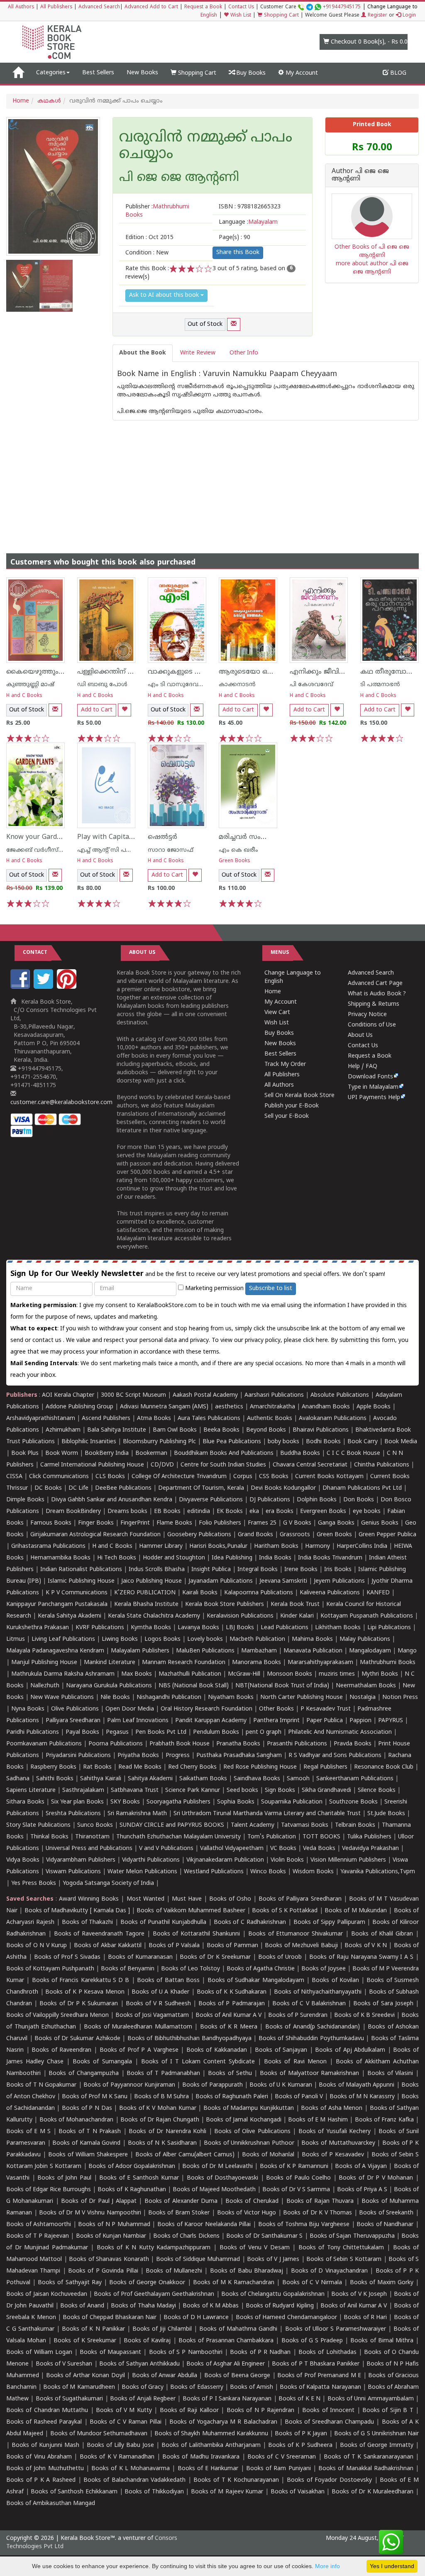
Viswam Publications (73, 1872)
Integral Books (258, 1570)
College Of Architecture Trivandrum (179, 1477)
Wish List (240, 16)
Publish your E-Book (292, 1106)
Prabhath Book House (180, 1744)
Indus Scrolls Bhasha (157, 1570)
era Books (280, 1512)
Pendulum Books (216, 1732)
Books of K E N (299, 2399)
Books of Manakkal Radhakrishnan (366, 2469)
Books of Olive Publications (252, 2132)
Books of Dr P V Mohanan (376, 2178)
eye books (367, 1512)
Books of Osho (230, 1899)
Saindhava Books (257, 1779)
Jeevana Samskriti (283, 1581)
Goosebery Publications (199, 1535)
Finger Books (96, 1523)
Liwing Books (120, 1639)
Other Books (276, 1709)
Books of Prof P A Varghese (139, 2050)
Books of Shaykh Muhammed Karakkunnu (211, 2434)
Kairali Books (200, 1593)
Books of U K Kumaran (281, 2085)
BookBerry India (107, 1453)
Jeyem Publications (339, 1581)
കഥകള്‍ (49, 101)
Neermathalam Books (366, 1686)
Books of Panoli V (299, 2097)
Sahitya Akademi (150, 1779)
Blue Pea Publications (232, 1442)
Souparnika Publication (292, 1802)
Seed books (242, 1790)
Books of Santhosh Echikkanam (74, 2492)
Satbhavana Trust (135, 1790)
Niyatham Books (231, 1697)
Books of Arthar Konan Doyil (85, 2376)
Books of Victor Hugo (247, 2213)
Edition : (149, 238)
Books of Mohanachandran (77, 2120)
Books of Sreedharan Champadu (329, 2422)
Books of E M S (28, 2132)
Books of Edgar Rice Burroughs (49, 2190)
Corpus (243, 1477)
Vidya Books (23, 1860)
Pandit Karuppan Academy (211, 1721)
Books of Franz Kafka (384, 2120)
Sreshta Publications (73, 1814)
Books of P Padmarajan (232, 2004)
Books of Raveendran (61, 2050)
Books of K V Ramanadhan (117, 2457)
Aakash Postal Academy (206, 1395)
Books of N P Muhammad (114, 2225)
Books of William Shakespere (88, 2155)
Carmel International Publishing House (92, 1465)
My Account (301, 73)
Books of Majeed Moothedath (214, 2190)
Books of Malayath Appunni (357, 2085)
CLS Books (110, 1477)
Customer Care (310, 7)
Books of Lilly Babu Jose (120, 2445)
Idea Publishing (232, 1558)
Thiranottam (92, 1837)
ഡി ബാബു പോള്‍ (102, 685)
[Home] (18, 73)
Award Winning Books (89, 1899)
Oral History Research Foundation (206, 1709)
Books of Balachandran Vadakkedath (134, 2480)
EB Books (167, 1512)
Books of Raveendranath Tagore (99, 1934)
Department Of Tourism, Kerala (201, 1488)
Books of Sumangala (102, 2062)
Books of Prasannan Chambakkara (226, 2341)
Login (408, 16)
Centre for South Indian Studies (223, 1465)
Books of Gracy (143, 2387)
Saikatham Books (203, 1779)
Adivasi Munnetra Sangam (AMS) (164, 1407)
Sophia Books (236, 1802)
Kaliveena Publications (330, 1593)
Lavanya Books (198, 1628)
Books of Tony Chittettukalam (341, 2248)
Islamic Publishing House (81, 1581)
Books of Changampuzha (83, 2074)
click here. (317, 1341)
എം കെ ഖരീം (238, 850)
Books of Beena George (237, 2376)
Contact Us (241, 7)
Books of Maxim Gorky (382, 2283)
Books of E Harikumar (208, 2469)
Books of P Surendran (298, 2015)
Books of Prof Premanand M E (319, 2376)
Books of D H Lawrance (196, 2318)
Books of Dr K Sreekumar (215, 1957)
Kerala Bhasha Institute (146, 1605)
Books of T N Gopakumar (41, 2085)
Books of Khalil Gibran (382, 1934)
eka (254, 1512)
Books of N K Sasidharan (162, 2143)
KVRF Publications (100, 1628)
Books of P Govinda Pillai (103, 2271)
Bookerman (151, 1453)
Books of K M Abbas (211, 2306)
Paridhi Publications (33, 1732)
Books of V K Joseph (359, 2294)
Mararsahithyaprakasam (320, 1663)
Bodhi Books (323, 1442)
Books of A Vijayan (361, 2167)
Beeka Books (221, 1430)
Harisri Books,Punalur (218, 1546)
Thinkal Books (49, 1837)
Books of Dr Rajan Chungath (160, 2120)
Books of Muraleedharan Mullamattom (138, 2027)
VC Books (283, 1849)
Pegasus (117, 1732)
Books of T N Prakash (90, 2132)
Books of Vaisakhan (298, 2492)
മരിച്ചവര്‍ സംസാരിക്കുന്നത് (263, 837)
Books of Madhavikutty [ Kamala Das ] (77, 1911)
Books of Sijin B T (388, 2411)
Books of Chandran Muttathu (47, 2411)
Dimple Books (25, 1500)
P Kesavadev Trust (326, 1709)
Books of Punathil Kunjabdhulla (163, 1922)
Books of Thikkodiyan (154, 2492)
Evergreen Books (323, 1512)
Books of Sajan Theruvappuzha (352, 2236)
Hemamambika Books (60, 1558)
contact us (48, 1341)
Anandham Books (326, 1407)
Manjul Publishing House (44, 1663)
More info (327, 2566)
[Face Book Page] (21, 987)
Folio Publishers (220, 1523)
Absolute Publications (340, 1395)
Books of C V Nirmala (312, 2283)
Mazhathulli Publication (190, 1674)
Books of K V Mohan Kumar (158, 2108)
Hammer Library (161, 1546)
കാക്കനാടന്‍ (237, 685)
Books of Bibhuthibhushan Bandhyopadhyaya (189, 2039)
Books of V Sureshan (64, 2364)
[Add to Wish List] (125, 710)
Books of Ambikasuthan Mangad (51, 2504)
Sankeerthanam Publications (355, 1779)
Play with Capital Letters (116, 837)
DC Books (48, 1488)
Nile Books (115, 1697)
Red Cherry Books (192, 1767)
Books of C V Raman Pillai (126, 2422)
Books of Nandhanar (385, 2225)
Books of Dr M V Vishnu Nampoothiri (90, 2213)
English (209, 16)
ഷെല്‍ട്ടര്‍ (162, 837)
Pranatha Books (238, 1744)
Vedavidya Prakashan (370, 1849)
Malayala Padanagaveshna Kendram (55, 1651)
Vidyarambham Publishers (81, 1860)
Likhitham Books (338, 1628)
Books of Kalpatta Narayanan (320, 2387)
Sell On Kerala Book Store (299, 1096)
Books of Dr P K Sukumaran (79, 2004)
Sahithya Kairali (101, 1779)
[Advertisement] (212, 479)
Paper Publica (325, 1721)
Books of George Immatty (377, 2445)
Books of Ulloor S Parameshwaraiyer (336, 2329)
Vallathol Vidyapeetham (232, 1849)
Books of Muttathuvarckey (338, 2143)
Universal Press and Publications (89, 1849)
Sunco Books (95, 1825)
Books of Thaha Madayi (143, 2306)
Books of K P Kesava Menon (85, 1992)
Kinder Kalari (297, 1616)
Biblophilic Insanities (89, 1442)
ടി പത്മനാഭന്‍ (380, 685)
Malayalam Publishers (140, 1651)
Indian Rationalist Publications (81, 1570)
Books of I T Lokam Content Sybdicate (198, 2062)
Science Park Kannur (193, 1790)
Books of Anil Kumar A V (228, 2015)
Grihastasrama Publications (48, 1546)
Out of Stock (205, 324)
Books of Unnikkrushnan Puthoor (249, 2143)
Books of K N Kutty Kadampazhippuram (154, 2248)
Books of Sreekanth (386, 2213)
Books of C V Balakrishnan (309, 2004)
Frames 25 (262, 1523)
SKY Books (125, 1802)
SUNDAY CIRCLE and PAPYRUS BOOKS (172, 1825)
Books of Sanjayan (281, 2050)
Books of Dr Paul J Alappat (99, 2201)
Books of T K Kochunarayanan (236, 2480)
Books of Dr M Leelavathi (217, 2167)
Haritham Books (276, 1546)
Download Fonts (370, 1077)
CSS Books (274, 1477)
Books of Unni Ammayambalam (371, 2399)
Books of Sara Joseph (383, 2004)
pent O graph (264, 1732)
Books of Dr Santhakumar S (264, 2236)
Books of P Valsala (174, 1946)
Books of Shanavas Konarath (109, 2259)
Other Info (244, 353)
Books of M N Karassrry (362, 2097)
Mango (407, 1651)
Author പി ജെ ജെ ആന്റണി (360, 175)
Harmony (318, 1546)
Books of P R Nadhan (260, 2352)
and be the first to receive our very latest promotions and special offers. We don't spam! (198, 1274)
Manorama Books (256, 1663)
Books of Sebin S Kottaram (344, 2259)
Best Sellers (98, 73)
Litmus (16, 1639)
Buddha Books (300, 1453)
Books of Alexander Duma (181, 2201)
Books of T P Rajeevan (38, 2236)
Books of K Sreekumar (85, 2341)
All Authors (21, 7)
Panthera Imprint (276, 1721)
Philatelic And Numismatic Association (340, 1732)
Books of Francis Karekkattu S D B (81, 1981)
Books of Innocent (328, 2411)
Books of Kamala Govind (86, 2143)
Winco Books (268, 1872)
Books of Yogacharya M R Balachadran (223, 2422)
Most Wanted (145, 1899)
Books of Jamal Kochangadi (243, 2120)
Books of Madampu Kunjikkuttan (249, 2108)
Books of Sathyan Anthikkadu (139, 2364)
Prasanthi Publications (297, 1744)
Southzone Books (353, 1802)
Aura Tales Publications (209, 1419)
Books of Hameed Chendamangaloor (286, 2318)
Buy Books (250, 73)
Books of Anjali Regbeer (143, 2399)
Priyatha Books (138, 1756)
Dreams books (127, 1512)
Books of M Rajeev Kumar (227, 2492)
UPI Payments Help (374, 1098)
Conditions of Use (372, 1025)
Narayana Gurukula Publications (109, 1686)
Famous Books (51, 1523)
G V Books (297, 1523)
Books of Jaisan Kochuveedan (47, 2294)
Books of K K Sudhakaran (232, 1992)
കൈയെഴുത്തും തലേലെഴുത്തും (59, 672)
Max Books (137, 1674)
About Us (360, 1035)
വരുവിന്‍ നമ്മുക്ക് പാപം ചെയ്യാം (206, 146)
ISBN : (250, 207)
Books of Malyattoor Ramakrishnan (309, 2074)
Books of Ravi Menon (295, 2062)
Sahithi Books (55, 1779)
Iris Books (338, 1570)
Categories (51, 73)
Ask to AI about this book (165, 295)
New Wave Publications (62, 1697)
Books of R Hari (365, 2318)
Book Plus (25, 1453)
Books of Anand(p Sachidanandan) (313, 2027)
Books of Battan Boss (168, 1981)
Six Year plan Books (77, 1802)
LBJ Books (240, 1628)
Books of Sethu (230, 2074)
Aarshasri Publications (274, 1395)
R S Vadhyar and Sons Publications (335, 1756)
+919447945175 (342, 7)
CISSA (14, 1477)
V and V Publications (166, 1849)
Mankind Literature (110, 1663)
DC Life (78, 1488)
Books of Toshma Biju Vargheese (304, 2225)
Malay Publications (365, 1639)
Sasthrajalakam (83, 1790)
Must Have (187, 1899)
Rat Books (97, 1767)
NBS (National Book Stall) (194, 1686)
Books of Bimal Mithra (382, 2341)
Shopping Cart (281, 16)
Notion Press (400, 1697)
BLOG (397, 73)
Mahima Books (312, 1639)
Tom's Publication (272, 1837)
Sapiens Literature (31, 1790)
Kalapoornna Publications (259, 1593)
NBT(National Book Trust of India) (282, 1686)
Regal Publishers (325, 1767)
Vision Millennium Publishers (348, 1860)
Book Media (401, 1442)
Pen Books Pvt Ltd (161, 1732)
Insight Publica (211, 1570)
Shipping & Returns (374, 1004)
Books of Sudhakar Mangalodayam (256, 1981)
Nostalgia (363, 1697)
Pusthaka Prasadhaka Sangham (239, 1756)
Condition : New (147, 253)
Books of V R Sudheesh (158, 2004)
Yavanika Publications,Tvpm (378, 1872)
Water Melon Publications (142, 1872)
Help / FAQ (363, 1067)
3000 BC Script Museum (133, 1395)
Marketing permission (214, 1289)
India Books (275, 1558)
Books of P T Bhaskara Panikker (316, 2364)
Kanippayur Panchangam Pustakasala (57, 1605)
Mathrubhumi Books (388, 1663)
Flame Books (174, 1523)
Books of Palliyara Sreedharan (300, 1899)
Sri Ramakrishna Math (137, 1814)
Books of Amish (252, 2387)
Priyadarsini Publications (78, 1756)
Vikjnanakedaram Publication (225, 1860)
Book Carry (363, 1442)
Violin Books (287, 1860)
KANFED (378, 1593)
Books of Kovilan (335, 1981)
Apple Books (374, 1407)
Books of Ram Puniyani (278, 2469)
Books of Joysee (324, 1969)
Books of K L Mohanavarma (131, 2469)
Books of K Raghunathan (132, 2190)
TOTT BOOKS (321, 1837)
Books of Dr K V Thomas (318, 2213)
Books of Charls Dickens (186, 2236)
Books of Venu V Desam (255, 2248)
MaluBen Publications (205, 1651)
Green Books (234, 861)
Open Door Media (130, 1709)
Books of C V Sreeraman (282, 2457)
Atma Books (154, 1419)
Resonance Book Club (384, 1767)
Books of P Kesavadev (333, 2155)
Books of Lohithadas (327, 2352)
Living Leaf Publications (63, 1639)
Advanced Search (99, 7)
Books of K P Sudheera (300, 2445)
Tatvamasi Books (305, 1825)
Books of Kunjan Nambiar (111, 2236)
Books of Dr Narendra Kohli (167, 2132)
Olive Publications (75, 1709)
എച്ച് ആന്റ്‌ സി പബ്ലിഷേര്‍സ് (117, 850)
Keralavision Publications (240, 1616)
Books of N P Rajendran (261, 2411)
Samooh (298, 1779)
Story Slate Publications (38, 1825)
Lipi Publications (389, 1628)
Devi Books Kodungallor (283, 1488)
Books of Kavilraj (147, 2341)
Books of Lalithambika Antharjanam (211, 2445)
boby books (283, 1442)
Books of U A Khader (160, 1992)
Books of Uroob (280, 1957)
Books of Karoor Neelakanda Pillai (204, 2225)
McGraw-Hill (244, 1674)
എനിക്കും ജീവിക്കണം (326, 672)
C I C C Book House (353, 1453)
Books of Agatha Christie (261, 1969)
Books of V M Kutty (124, 2411)
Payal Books (82, 1732)
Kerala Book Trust (295, 1605)
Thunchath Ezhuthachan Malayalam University (178, 1837)
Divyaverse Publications (211, 1500)
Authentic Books (270, 1419)
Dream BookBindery (73, 1512)
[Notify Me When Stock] (234, 324)
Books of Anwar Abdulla (165, 2376)
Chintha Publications (382, 1465)
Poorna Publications (116, 1744)
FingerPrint (135, 1523)
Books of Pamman (232, 1946)
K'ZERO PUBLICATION (145, 1593)
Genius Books (380, 1523)
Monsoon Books (289, 1674)
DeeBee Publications (123, 1488)
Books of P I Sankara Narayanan (227, 2399)
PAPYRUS (391, 1721)
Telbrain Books (355, 1825)
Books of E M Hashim (318, 2120)
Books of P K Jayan (301, 2434)
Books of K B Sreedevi (364, 2015)
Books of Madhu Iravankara (201, 2457)
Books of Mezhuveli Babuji (301, 1946)
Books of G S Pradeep (312, 2341)
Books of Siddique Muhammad (198, 2259)
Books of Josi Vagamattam (152, 2015)
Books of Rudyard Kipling (280, 2306)
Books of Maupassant (110, 2352)
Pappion (360, 1721)
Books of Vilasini (390, 2074)
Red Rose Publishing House (260, 1767)
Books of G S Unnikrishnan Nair (376, 2434)
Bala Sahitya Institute (117, 1430)
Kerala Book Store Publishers (225, 1605)
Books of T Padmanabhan (163, 2074)
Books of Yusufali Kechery (335, 2132)
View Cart (277, 1013)
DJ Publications (270, 1500)
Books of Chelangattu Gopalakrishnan (273, 2294)
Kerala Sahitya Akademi (70, 1616)
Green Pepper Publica (387, 1535)
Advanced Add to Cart (151, 7)
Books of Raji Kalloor (189, 2411)
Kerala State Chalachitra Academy (154, 1616)
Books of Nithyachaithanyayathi (318, 1992)
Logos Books (162, 1639)
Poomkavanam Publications (44, 1744)
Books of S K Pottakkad (285, 1911)
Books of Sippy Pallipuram (329, 1922)
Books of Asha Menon (332, 2108)
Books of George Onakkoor (147, 2283)
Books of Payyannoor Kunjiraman (129, 2085)
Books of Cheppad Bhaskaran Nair (110, 2318)
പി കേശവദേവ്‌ (311, 685)
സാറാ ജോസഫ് (171, 850)
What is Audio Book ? (377, 994)
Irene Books (301, 1570)
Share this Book (238, 253)
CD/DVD (162, 1465)
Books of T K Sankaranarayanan (368, 2457)
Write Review (198, 353)
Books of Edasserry (197, 2387)
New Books (142, 73)
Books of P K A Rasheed (41, 2480)
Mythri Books (380, 1674)
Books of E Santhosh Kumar (139, 2178)
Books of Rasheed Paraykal (44, 2422)
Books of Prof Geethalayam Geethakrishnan (154, 2294)
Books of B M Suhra (161, 2097)
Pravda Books (353, 1744)
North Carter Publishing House (302, 1697)
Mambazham (259, 1651)
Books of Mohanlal (268, 2155)
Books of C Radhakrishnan (250, 1922)
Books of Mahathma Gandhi (238, 2329)
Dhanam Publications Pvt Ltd (362, 1488)
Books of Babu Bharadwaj (247, 2271)
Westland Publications (215, 1872)
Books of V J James (273, 2259)
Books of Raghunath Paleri (232, 2097)
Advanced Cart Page (375, 984)
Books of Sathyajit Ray (70, 2283)
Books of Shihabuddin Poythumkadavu (311, 2039)
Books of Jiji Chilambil (162, 2329)
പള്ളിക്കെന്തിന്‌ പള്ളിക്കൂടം (121, 672)
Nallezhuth (45, 1686)
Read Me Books (140, 1767)
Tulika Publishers (369, 1837)
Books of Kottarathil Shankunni (196, 1934)
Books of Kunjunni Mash (45, 2445)
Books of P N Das (87, 2108)
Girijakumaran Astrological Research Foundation (95, 1535)
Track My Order (285, 1064)
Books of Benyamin (128, 1969)
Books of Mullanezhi (174, 2271)
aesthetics (229, 1407)
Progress (178, 1756)
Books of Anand (82, 2306)
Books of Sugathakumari (70, 2399)
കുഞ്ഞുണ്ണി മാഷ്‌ (30, 685)
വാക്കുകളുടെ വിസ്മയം (187, 672)
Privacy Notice (367, 1015)
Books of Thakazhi (88, 1922)
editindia (199, 1512)
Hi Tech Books (117, 1558)
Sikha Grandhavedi (326, 1790)
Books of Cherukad (252, 2201)
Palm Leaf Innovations (138, 1721)
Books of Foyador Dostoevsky (329, 2480)
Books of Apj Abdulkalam (350, 2050)
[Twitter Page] (44, 987)
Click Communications (59, 1477)
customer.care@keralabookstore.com (61, 1103)
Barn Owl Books (175, 1430)
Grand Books (255, 1535)
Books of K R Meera (229, 2027)
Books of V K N (366, 1946)
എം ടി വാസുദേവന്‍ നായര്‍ (187, 685)
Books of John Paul (64, 2178)
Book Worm (62, 1453)
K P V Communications (77, 1593)
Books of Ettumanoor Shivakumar (296, 1934)
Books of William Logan (39, 2352)
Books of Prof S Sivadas (67, 1957)
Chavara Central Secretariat (310, 1465)
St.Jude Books (386, 1814)
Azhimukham (63, 1430)
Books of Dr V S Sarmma (296, 2190)
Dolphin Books (317, 1500)
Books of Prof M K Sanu (95, 2097)
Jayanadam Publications (221, 1581)
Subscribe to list (271, 1289)
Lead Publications (285, 1628)
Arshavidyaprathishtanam (41, 1419)
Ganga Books (336, 1523)
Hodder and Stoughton (174, 1558)
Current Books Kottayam (329, 1477)
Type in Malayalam (373, 1087)
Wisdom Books (313, 1872)
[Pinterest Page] (68, 987)
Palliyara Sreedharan (73, 1721)
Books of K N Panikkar (93, 2329)
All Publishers (56, 7)
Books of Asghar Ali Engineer (226, 2364)
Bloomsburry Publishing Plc (159, 1442)
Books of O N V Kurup (37, 1946)
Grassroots (295, 1535)
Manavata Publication (313, 1651)
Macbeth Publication (257, 1639)
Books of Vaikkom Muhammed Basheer (191, 1911)
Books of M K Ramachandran (234, 2283)
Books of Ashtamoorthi (39, 2225)
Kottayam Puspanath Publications (367, 1616)
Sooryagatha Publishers (178, 1802)
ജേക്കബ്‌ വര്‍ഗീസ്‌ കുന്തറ (43, 850)
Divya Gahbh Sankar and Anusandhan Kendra (112, 1500)
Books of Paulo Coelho (298, 2178)
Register (377, 16)
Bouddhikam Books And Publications (224, 1453)
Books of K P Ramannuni (294, 2167)
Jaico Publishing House (151, 1581)
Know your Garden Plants (46, 837)
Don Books (359, 1500)
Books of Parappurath (212, 2085)
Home (21, 101)
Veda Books (319, 1849)
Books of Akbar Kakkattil (108, 1946)
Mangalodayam (370, 1651)
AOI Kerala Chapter (68, 1395)
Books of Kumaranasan (140, 1957)
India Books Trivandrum (330, 1558)
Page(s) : (234, 238)
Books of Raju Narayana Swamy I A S (361, 1957)
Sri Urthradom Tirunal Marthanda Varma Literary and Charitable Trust (267, 1814)
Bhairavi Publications (321, 1430)
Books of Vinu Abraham (39, 2457)
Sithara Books (25, 1802)
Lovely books (205, 1639)
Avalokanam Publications (333, 1419)
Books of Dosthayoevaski (222, 2178)
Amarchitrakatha (272, 1407)
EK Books (230, 1512)
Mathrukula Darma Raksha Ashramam (63, 1674)
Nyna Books (28, 1709)
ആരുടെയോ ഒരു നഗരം (258, 672)
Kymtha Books (151, 1628)
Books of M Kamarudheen (79, 2387)
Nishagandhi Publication (169, 1697)
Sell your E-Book (287, 1116)
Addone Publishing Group (79, 1407)
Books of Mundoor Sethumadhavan (99, 2434)
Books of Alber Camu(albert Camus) (185, 2155)
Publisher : (157, 211)
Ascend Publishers (106, 1419)
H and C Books (24, 696)
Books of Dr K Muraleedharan (372, 2492)
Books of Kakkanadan (217, 2050)
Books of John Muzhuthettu (45, 2469)
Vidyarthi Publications (151, 1860)
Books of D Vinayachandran (329, 2271)
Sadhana (18, 1779)
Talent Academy (253, 1825)
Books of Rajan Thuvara (320, 2201)
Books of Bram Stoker (179, 2213)
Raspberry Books (53, 1767)
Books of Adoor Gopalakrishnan (132, 2167)
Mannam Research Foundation (184, 1663)
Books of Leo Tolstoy (191, 1969)
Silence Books (377, 1790)
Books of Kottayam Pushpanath (50, 1969)
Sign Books (280, 1790)
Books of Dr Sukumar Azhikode (77, 2039)
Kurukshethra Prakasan (38, 1628)
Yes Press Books (34, 1883)
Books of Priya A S (362, 2190)
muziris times (337, 1674)
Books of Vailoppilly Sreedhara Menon (57, 2015)
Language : (248, 222)
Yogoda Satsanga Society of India (108, 1883)
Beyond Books (266, 1430)
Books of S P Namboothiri (186, 2352)
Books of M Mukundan (356, 1911)
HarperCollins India (362, 1546)
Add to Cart (97, 710)
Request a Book (203, 7)
